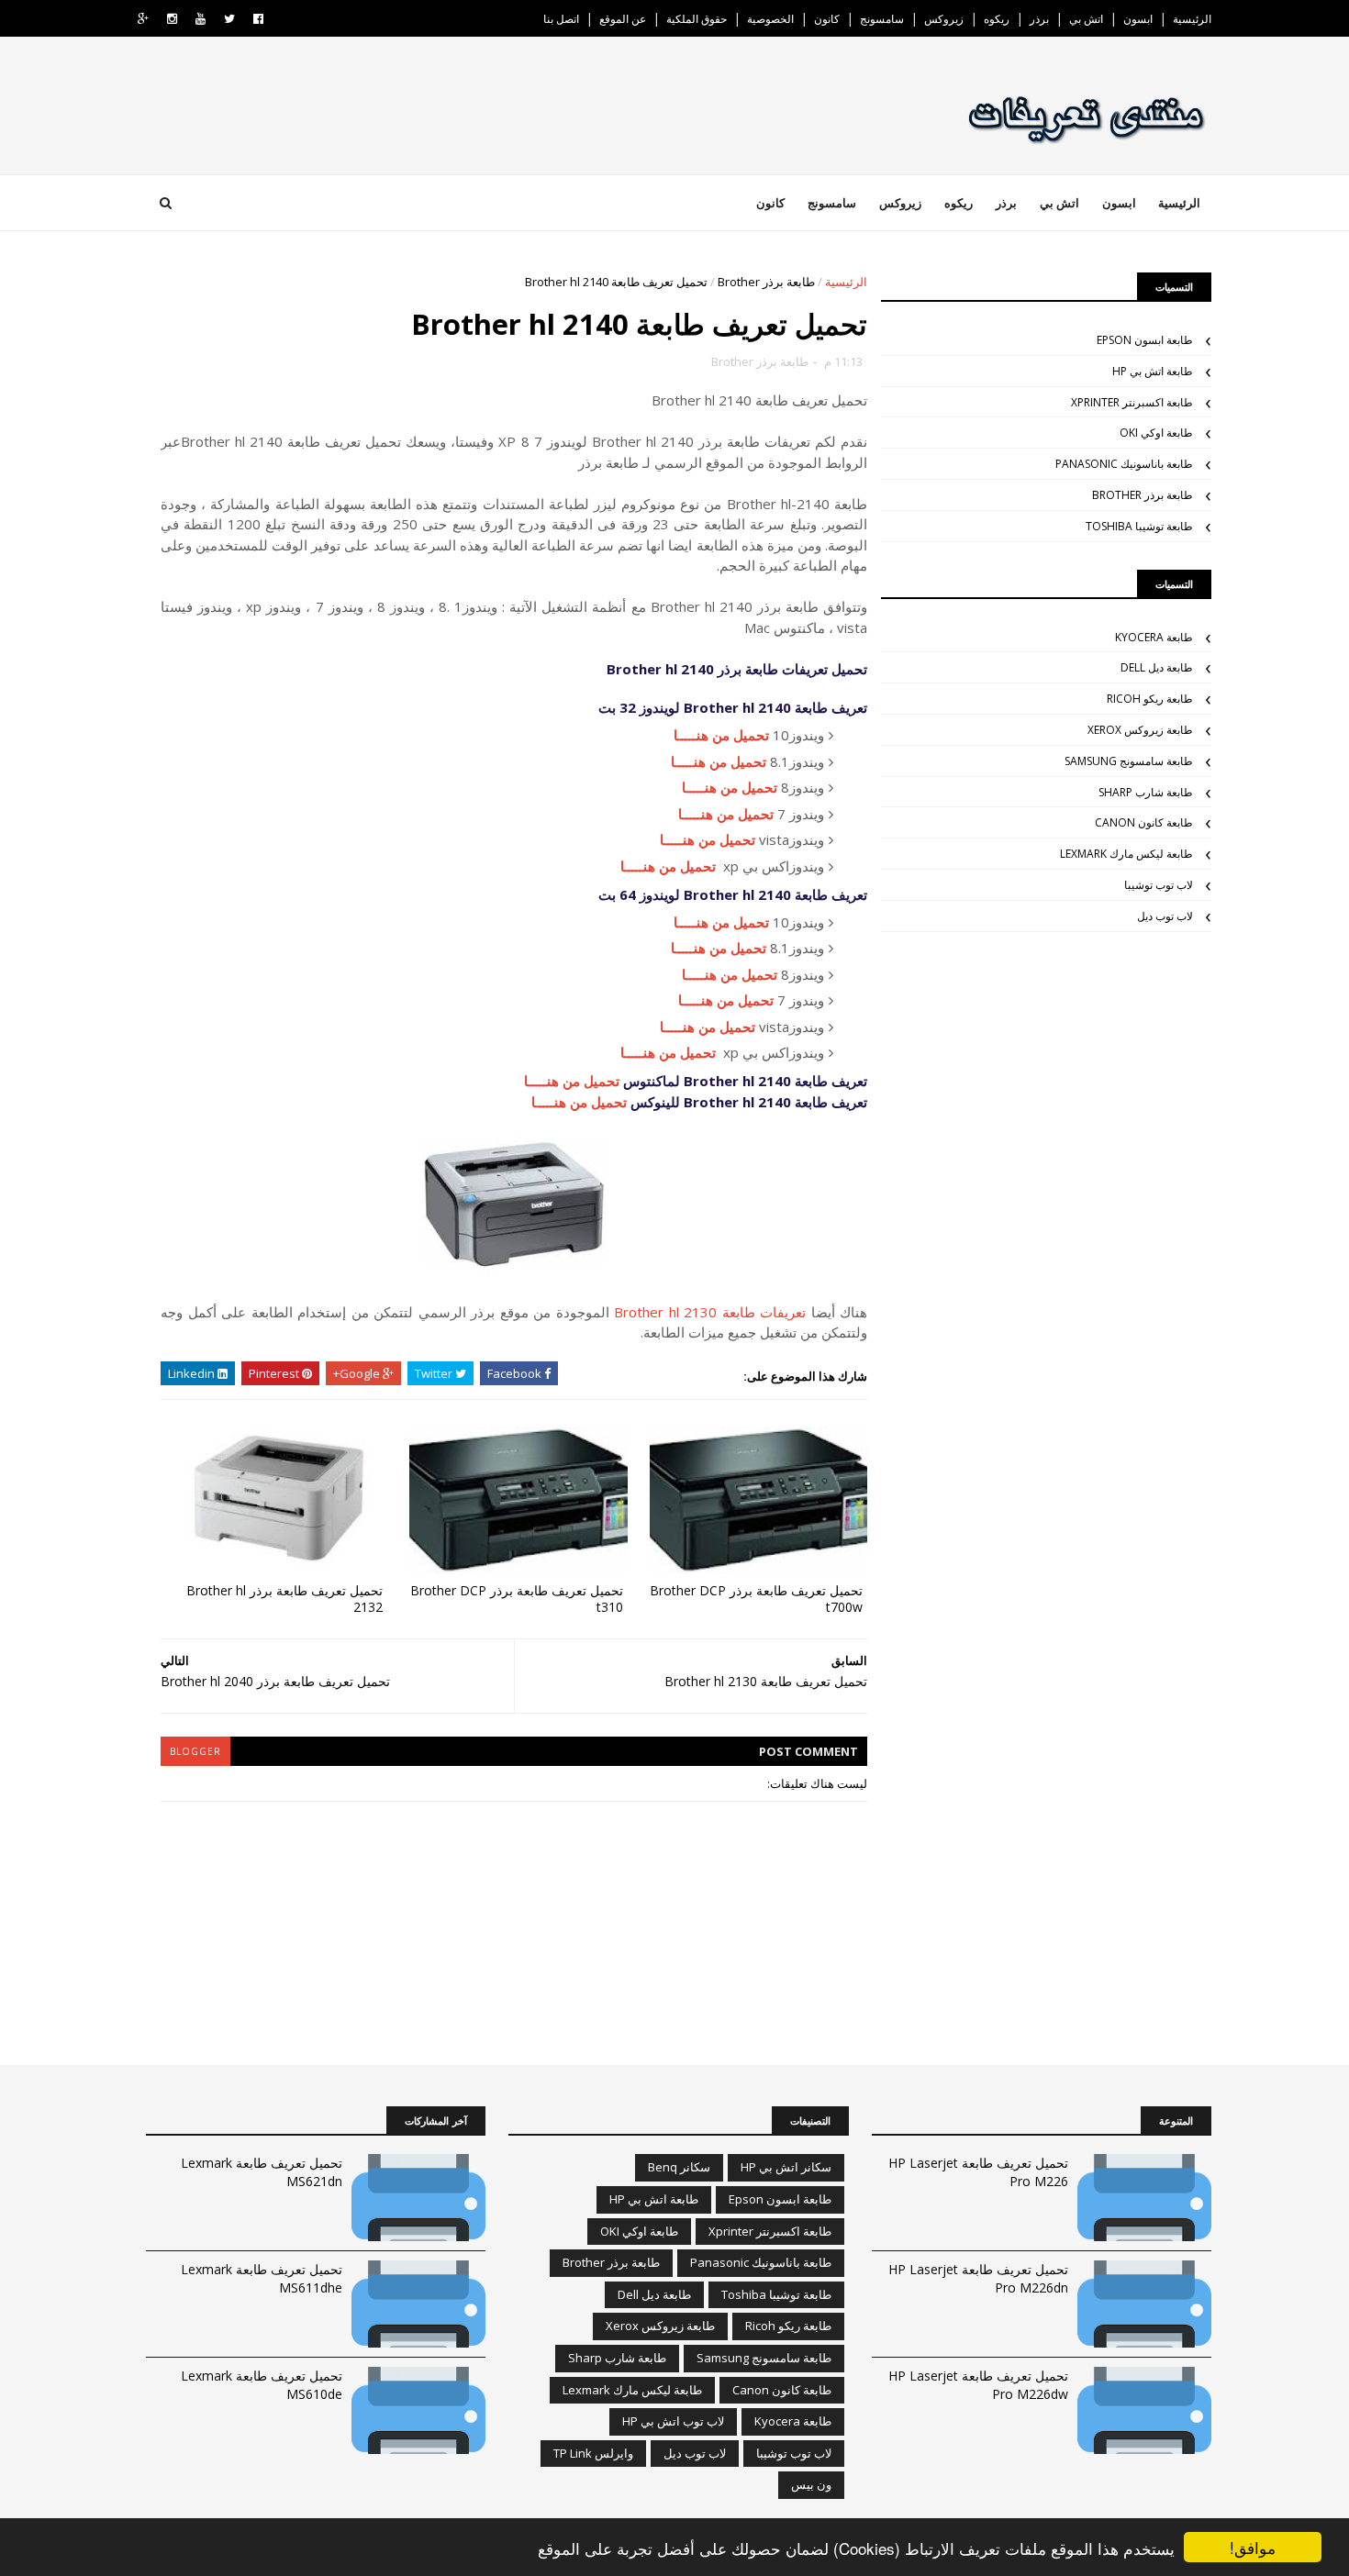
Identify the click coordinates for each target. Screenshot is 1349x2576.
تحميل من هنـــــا (721, 735)
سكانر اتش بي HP (786, 2167)
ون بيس (811, 2484)
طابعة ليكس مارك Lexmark (1126, 854)
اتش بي (1086, 19)
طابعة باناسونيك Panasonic (1124, 464)
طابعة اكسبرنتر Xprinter (1132, 402)
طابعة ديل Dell (1157, 667)
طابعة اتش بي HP (1153, 371)
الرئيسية (1192, 19)
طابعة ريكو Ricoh (1150, 699)
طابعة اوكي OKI (1156, 433)
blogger (195, 1751)
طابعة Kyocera (1154, 637)
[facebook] (258, 19)
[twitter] (229, 19)
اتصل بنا (561, 19)
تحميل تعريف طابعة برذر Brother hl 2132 (284, 1599)
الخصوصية (770, 19)
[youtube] (201, 19)
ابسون (1138, 19)
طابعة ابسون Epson (1145, 340)
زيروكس (944, 19)
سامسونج (882, 19)
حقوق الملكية (697, 19)
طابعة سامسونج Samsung (1129, 761)
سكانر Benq (679, 2167)
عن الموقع (623, 19)
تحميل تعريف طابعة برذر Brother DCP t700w (756, 1599)
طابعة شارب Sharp (1146, 792)
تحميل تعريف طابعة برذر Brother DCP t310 (517, 1599)
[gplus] (143, 19)
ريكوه (997, 19)
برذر (1039, 19)
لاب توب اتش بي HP (673, 2421)
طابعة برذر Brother (766, 282)
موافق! (1253, 2547)
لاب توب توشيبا (1159, 885)
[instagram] (172, 19)
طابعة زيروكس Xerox (1140, 730)
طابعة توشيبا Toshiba (1139, 526)
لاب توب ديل (1165, 916)
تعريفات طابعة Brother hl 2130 (710, 1312)
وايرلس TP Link (593, 2453)
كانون (827, 19)
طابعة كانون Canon (1144, 822)
